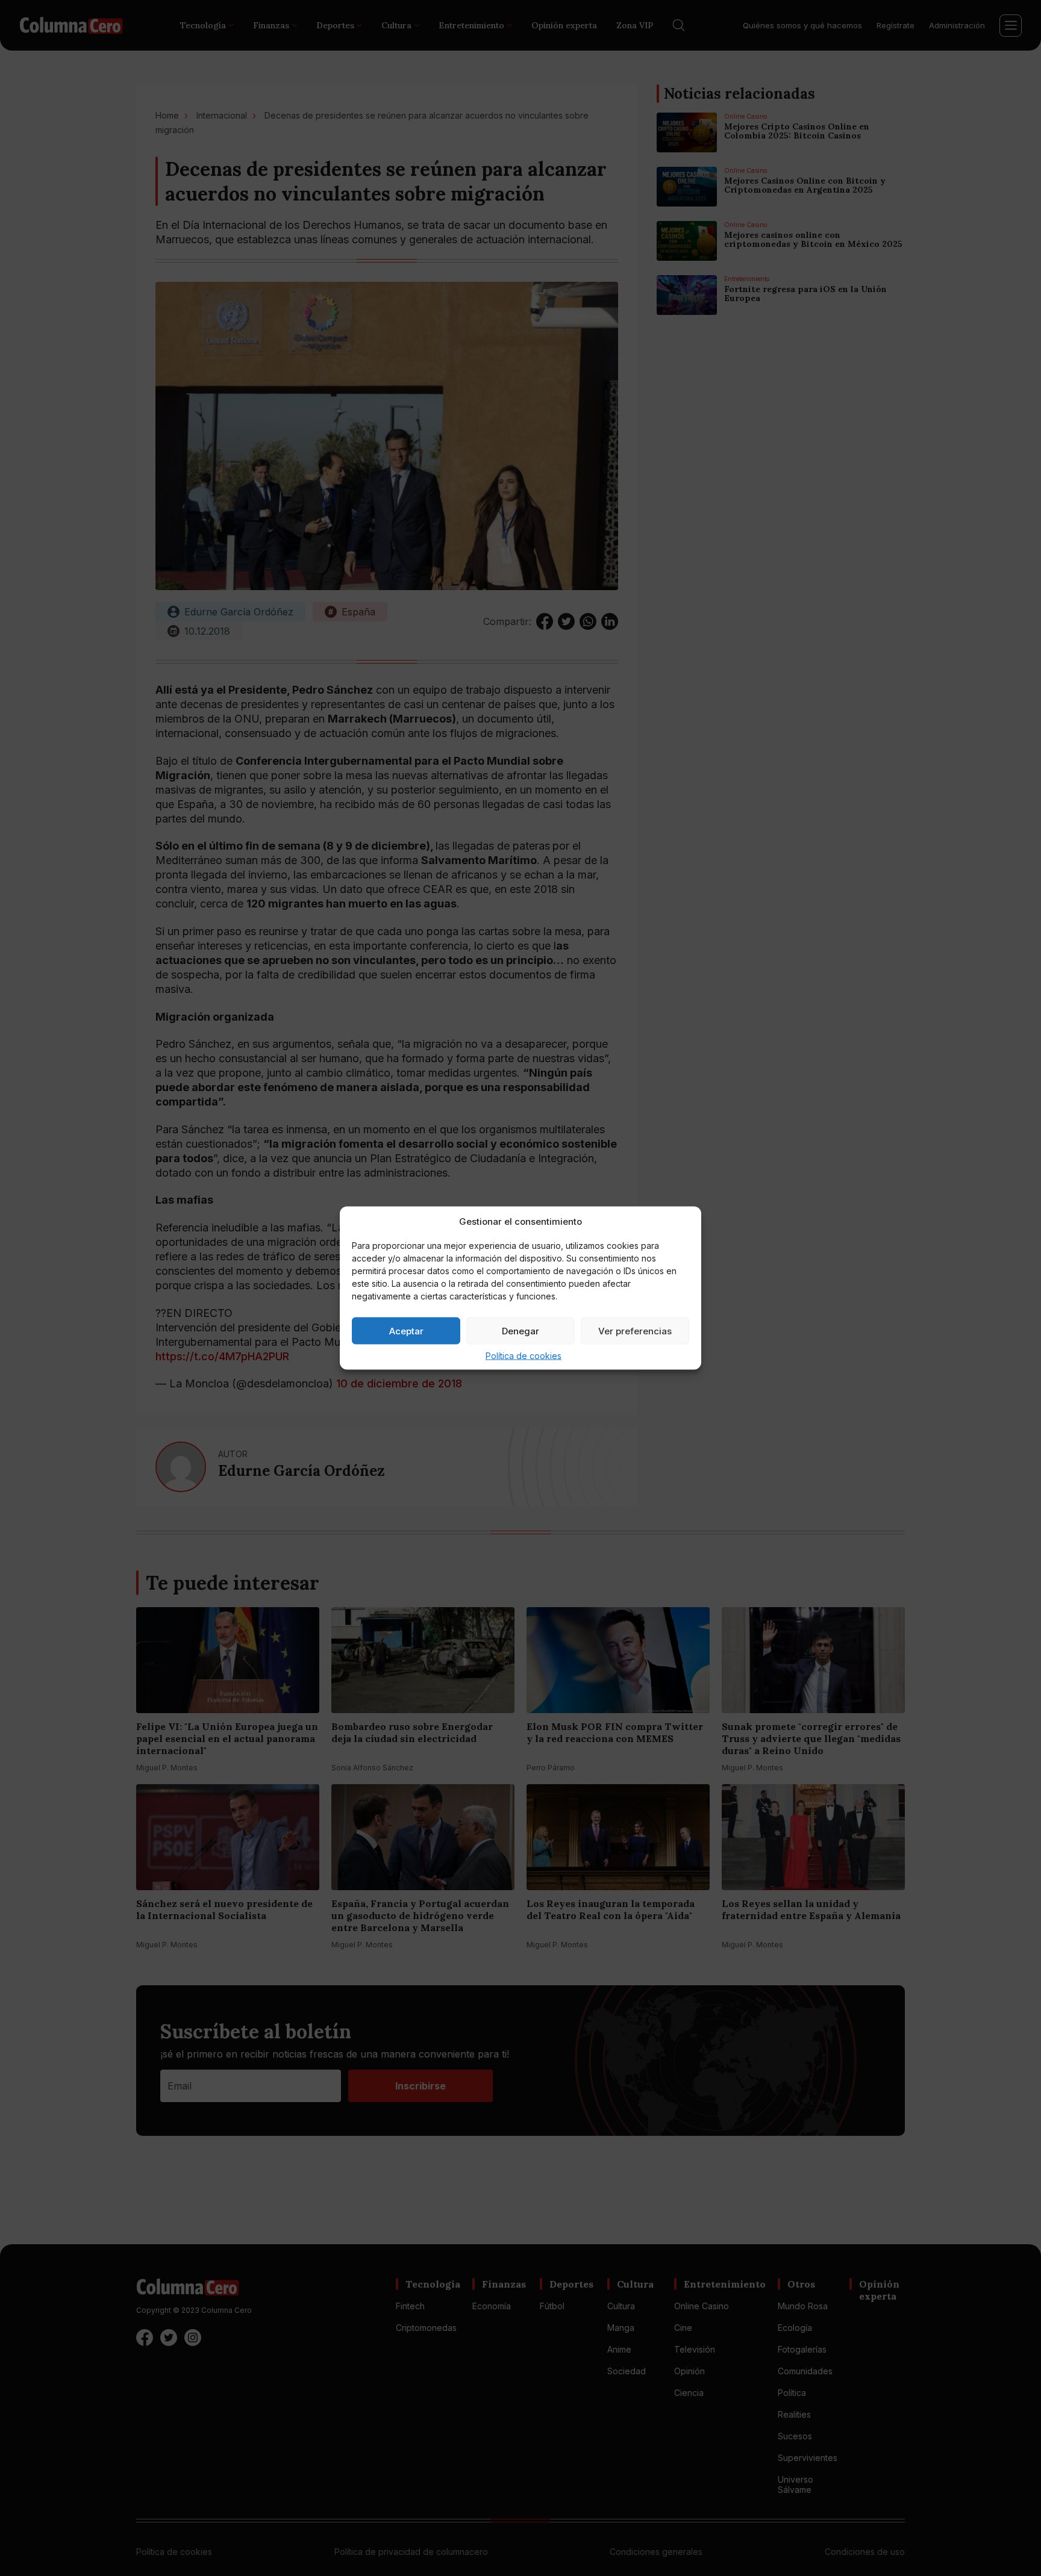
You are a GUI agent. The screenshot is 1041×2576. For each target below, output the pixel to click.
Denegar (520, 1330)
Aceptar (406, 1330)
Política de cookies (524, 1356)
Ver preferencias (635, 1330)
